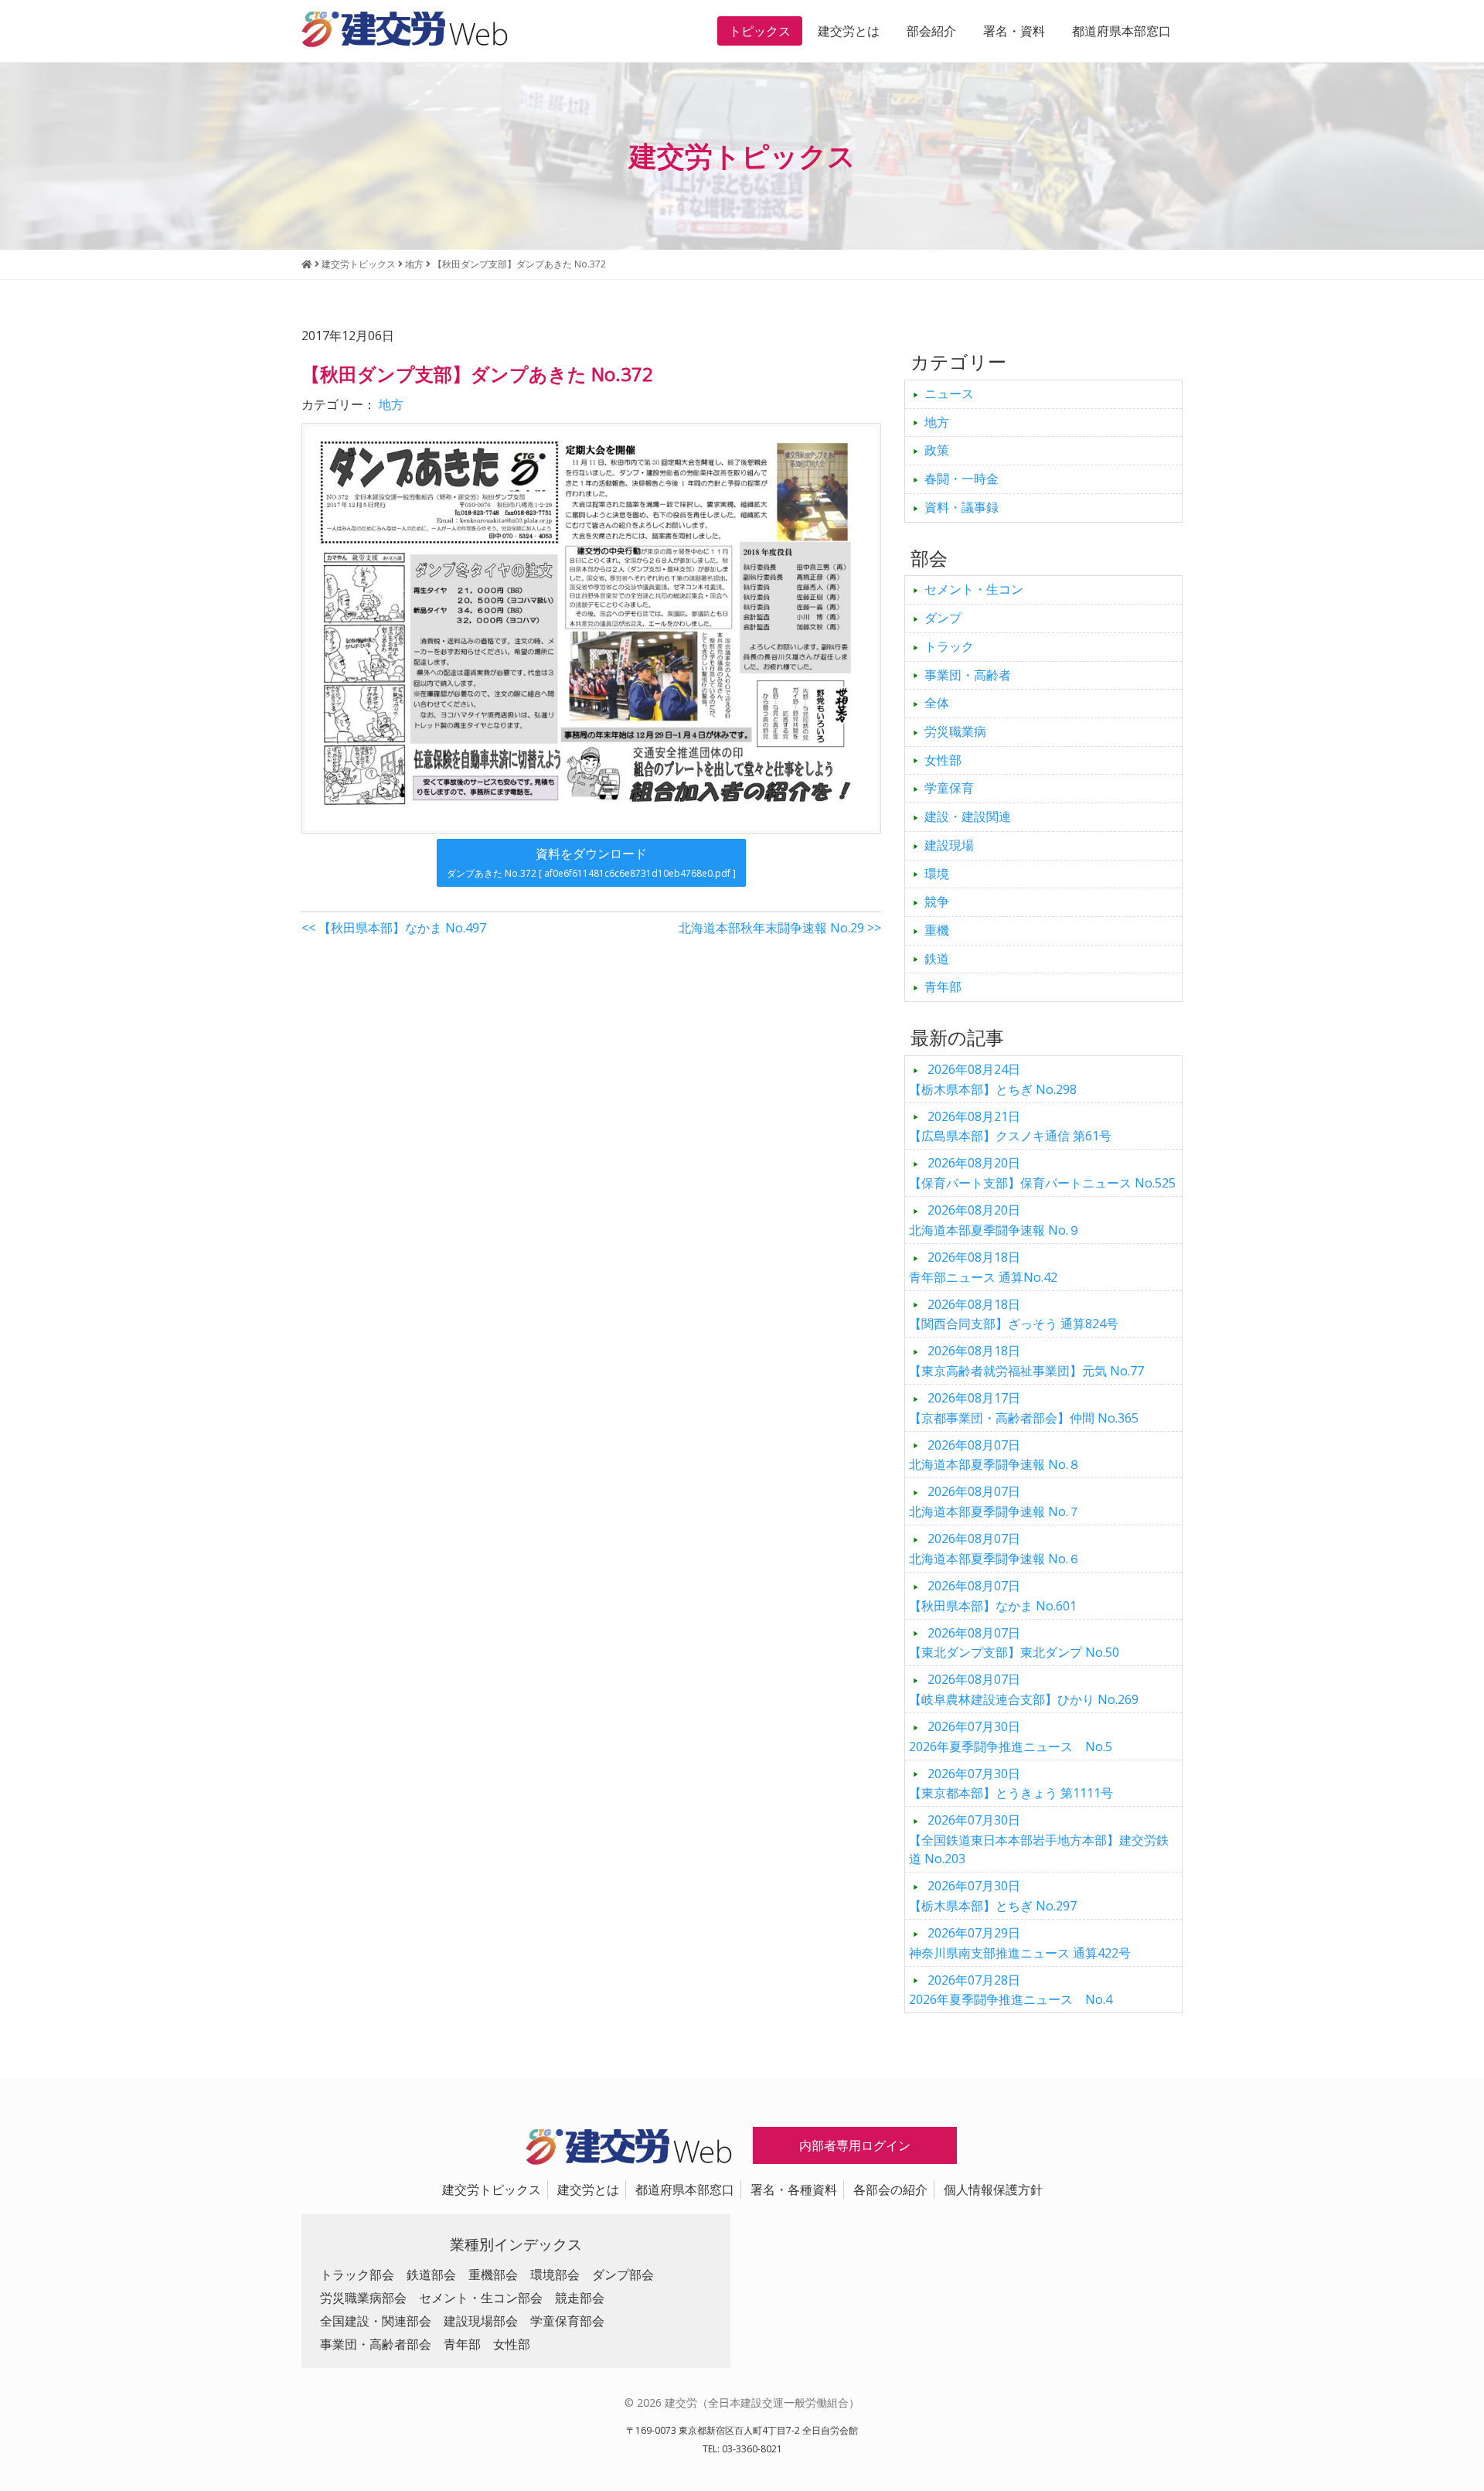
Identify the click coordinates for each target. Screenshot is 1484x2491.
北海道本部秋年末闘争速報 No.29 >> (780, 928)
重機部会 (493, 2275)
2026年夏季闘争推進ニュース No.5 (1011, 1736)
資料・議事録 (962, 507)
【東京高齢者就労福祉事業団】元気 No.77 (1026, 1361)
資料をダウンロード (591, 862)
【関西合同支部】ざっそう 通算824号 (1014, 1314)
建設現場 (949, 845)
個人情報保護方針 (993, 2189)
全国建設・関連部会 (376, 2321)
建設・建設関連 (968, 816)
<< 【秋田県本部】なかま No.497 (394, 928)
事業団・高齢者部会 (376, 2344)
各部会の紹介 (890, 2189)
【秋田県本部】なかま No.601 (993, 1596)
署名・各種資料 (794, 2189)
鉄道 (937, 959)
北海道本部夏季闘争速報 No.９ (995, 1220)
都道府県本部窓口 (1122, 31)
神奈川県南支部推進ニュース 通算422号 (1020, 1943)
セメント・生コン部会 (481, 2298)
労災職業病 (955, 731)
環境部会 (555, 2275)
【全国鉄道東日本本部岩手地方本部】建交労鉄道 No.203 (1039, 1839)
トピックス (760, 31)
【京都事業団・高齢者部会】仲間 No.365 (1024, 1408)
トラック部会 (357, 2275)
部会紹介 (931, 31)
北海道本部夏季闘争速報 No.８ (995, 1455)
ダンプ (943, 618)
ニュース (949, 394)
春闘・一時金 (962, 479)
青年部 (943, 987)
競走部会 (580, 2298)
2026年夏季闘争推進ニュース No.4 (1011, 1990)
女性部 (943, 760)
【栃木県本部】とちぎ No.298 (993, 1079)
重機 (937, 930)
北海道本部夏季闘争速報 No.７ (995, 1501)
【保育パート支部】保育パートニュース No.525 (1042, 1173)
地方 (391, 404)
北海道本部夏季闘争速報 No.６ (995, 1549)
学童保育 (949, 788)
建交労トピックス (492, 2189)
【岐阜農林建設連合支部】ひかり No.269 (1024, 1689)
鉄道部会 (431, 2275)
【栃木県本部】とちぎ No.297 (993, 1896)
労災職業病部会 (363, 2298)
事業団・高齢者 (968, 675)
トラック (949, 646)
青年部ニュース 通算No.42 (983, 1267)
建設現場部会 (481, 2321)
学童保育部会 (567, 2321)
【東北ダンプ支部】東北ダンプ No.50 (1014, 1643)
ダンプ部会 (623, 2275)
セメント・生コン (974, 589)
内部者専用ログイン (855, 2145)
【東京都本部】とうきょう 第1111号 (1011, 1784)
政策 (937, 450)
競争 (937, 901)
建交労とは (849, 31)
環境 (937, 874)
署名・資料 (1014, 31)
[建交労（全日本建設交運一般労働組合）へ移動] (307, 264)
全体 (937, 703)
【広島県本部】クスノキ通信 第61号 (1010, 1126)
